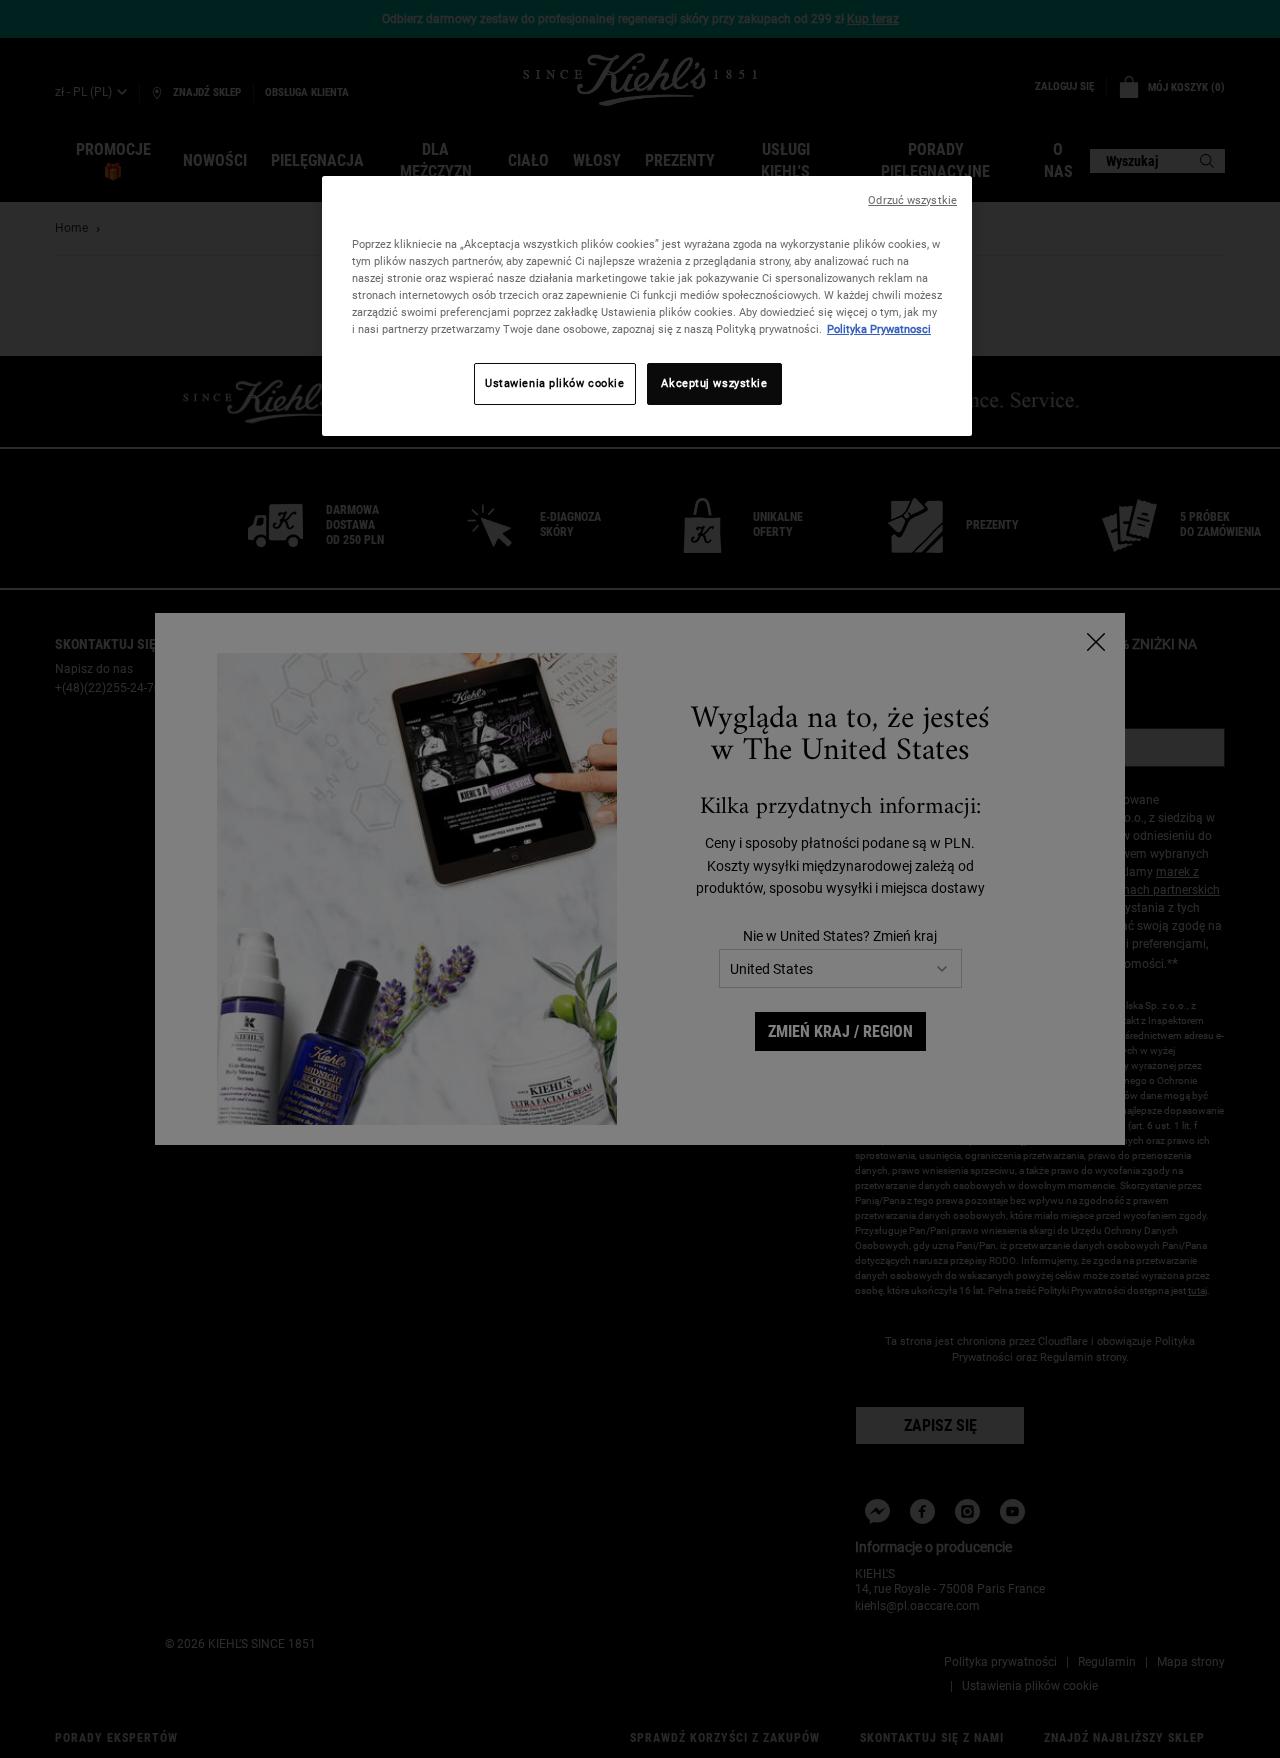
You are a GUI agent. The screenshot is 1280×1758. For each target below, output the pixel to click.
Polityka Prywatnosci (879, 329)
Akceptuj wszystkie (714, 383)
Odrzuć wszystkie (912, 200)
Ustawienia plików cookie (555, 383)
